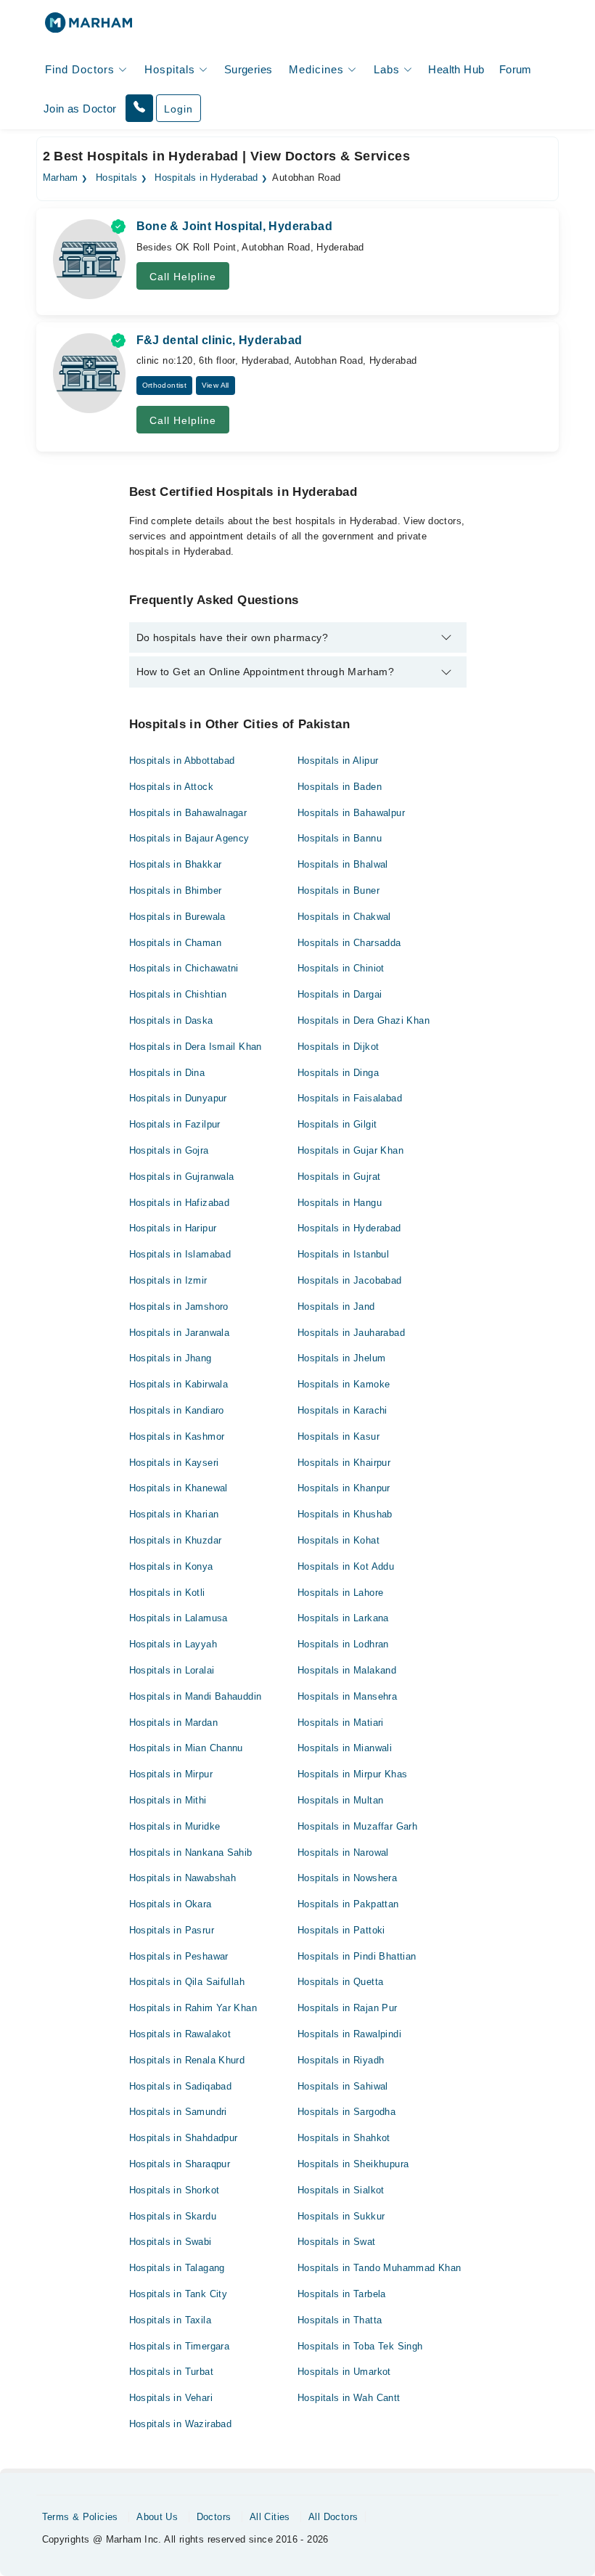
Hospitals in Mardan (173, 1723)
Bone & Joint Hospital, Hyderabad (234, 226)
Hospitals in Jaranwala (180, 1333)
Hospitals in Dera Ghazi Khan (364, 1020)
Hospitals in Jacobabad (350, 1280)
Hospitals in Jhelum (341, 1358)
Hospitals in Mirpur (171, 1774)
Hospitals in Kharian (174, 1514)
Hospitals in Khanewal (178, 1488)
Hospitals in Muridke (175, 1826)
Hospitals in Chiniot (341, 968)
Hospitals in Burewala (177, 917)
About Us (157, 2517)
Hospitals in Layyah (173, 1644)
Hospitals (117, 178)
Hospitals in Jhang (171, 1358)
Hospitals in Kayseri (174, 1463)
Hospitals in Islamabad (180, 1254)
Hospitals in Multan (340, 1800)
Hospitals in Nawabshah (183, 1878)
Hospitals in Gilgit (337, 1124)
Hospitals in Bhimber (176, 890)
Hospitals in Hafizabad (180, 1203)
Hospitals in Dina (167, 1073)
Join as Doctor (80, 109)
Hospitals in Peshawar (179, 1956)
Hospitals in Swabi (171, 2242)
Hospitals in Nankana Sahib (191, 1852)
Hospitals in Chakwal (344, 917)
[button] (139, 108)
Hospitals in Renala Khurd (187, 2060)
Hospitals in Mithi (168, 1800)
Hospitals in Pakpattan (348, 1904)
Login (178, 109)
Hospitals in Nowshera (347, 1878)
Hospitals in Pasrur (172, 1930)
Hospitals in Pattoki (341, 1930)
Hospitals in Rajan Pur (348, 2008)
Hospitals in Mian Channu (186, 1748)
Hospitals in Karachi (342, 1410)
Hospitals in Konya (171, 1566)
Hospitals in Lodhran (343, 1644)
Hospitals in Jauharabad (351, 1333)
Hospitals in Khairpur (344, 1463)
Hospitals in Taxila (170, 2320)
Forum (516, 69)
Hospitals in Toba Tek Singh (360, 2346)
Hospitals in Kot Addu (346, 1566)
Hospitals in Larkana (343, 1618)
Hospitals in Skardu (173, 2216)
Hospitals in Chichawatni (184, 968)
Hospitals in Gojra (169, 1150)
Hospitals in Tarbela (342, 2294)
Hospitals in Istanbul (343, 1254)
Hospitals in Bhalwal (343, 864)
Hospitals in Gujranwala (182, 1177)
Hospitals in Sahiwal (343, 2086)
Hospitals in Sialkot (341, 2190)
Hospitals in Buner (338, 890)
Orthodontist (165, 385)
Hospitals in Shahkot (344, 2138)
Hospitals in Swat (337, 2242)
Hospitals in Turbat (171, 2372)
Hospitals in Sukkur (341, 2216)
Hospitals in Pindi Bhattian (357, 1956)
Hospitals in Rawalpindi (349, 2034)
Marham (61, 178)
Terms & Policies (80, 2517)
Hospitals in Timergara (180, 2346)
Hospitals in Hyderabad (206, 178)
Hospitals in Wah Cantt (349, 2398)
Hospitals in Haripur (173, 1228)
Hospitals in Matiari (341, 1723)
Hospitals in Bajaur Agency (189, 838)
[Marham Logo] (89, 27)
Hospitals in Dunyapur (178, 1098)
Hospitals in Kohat (338, 1540)
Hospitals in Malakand (347, 1670)
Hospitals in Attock (171, 787)
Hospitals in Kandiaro (177, 1410)
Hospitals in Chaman (175, 943)
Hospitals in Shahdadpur (184, 2138)
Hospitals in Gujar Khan (350, 1150)
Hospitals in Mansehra (347, 1696)
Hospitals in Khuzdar (176, 1540)
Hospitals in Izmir (168, 1280)
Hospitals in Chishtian (178, 994)
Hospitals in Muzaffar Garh (357, 1826)
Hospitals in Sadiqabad (181, 2086)
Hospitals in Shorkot (175, 2190)
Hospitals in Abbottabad (182, 761)
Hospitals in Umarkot (344, 2372)
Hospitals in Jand (336, 1307)
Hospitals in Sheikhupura (353, 2164)
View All (216, 385)
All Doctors (333, 2517)
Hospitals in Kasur (338, 1436)
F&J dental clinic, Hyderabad (219, 340)
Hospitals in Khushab (345, 1514)
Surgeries (249, 69)
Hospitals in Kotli (167, 1593)
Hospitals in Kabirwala (179, 1384)
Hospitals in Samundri (178, 2112)
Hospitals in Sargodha (346, 2112)
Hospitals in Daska (171, 1020)
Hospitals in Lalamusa (178, 1618)
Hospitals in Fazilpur (175, 1124)
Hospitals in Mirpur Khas (352, 1774)
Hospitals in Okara (171, 1904)
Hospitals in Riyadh (341, 2060)
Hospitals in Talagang (177, 2268)
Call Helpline (183, 277)
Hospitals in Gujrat (339, 1177)
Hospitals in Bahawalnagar (188, 813)
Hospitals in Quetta (340, 1982)
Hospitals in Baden (340, 787)
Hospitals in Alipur (338, 761)
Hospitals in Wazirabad (181, 2424)
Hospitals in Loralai (172, 1670)
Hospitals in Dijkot (338, 1047)
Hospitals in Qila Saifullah (187, 1982)
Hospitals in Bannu (340, 838)
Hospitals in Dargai (340, 994)
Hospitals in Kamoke (344, 1384)
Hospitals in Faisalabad (350, 1098)
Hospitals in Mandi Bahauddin (196, 1696)
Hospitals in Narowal (343, 1852)
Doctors (214, 2517)
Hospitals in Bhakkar (176, 864)
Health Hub (456, 69)
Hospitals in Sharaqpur (180, 2164)
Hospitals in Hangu (340, 1203)
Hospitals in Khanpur (344, 1488)
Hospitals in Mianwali (345, 1748)
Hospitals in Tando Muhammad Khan (379, 2268)
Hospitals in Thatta (340, 2320)
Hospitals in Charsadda (349, 943)
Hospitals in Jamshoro (179, 1307)
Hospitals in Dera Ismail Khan (196, 1047)
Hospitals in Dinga (338, 1073)
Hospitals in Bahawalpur (351, 813)
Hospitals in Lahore (340, 1593)
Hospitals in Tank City (178, 2294)
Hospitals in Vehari (171, 2398)
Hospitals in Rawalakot (180, 2034)
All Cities (270, 2517)
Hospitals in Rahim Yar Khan (193, 2008)
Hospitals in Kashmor (177, 1436)
